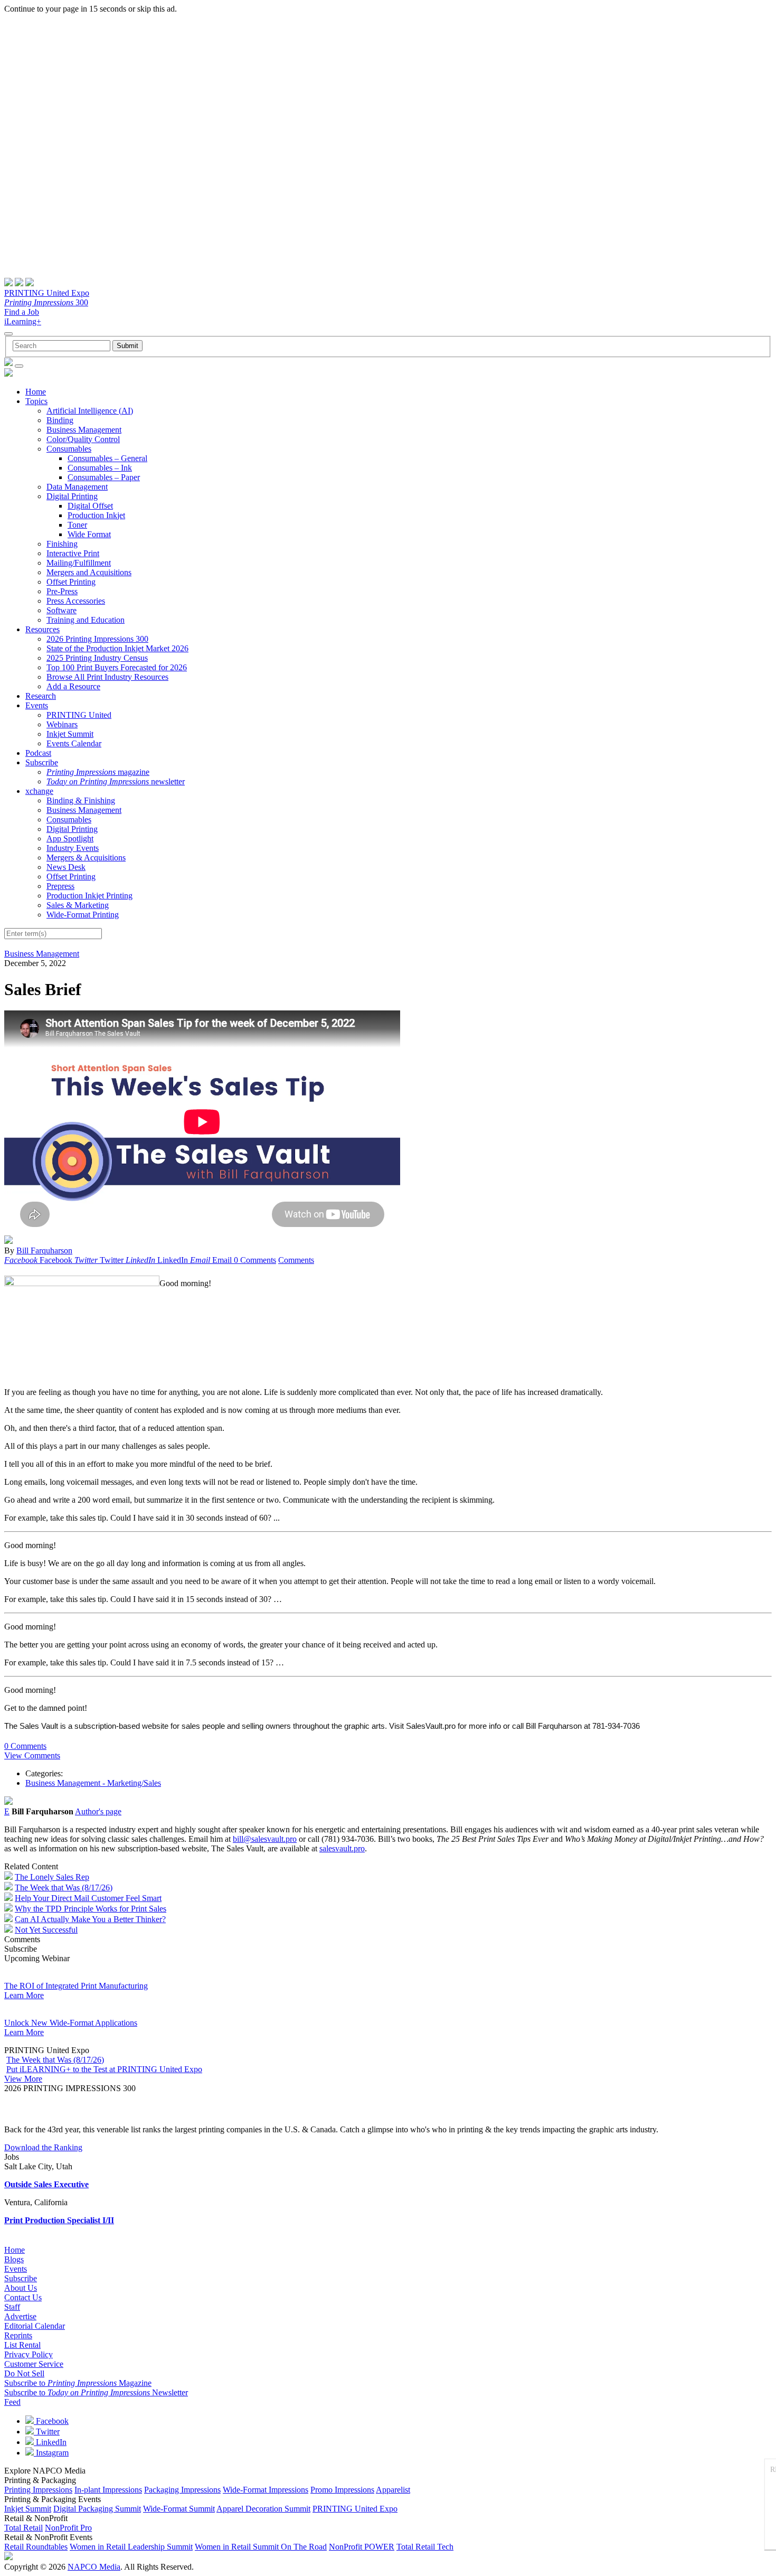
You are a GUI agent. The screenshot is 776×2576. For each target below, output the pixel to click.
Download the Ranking (43, 2147)
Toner (77, 525)
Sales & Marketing (78, 905)
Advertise (20, 2316)
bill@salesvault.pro (265, 1839)
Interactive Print (73, 553)
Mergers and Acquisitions (89, 572)
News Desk (66, 867)
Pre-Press (62, 591)
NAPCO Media (94, 2567)
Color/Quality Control (83, 439)
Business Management (84, 430)
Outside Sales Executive (46, 2184)
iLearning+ (23, 321)
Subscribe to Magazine (78, 2383)
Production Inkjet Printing (89, 896)
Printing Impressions (38, 2490)
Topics (36, 401)
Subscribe (42, 762)
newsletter (116, 781)
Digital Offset (90, 506)
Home (36, 392)
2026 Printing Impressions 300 (97, 639)
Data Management (77, 487)
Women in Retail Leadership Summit (131, 2547)
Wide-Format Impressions (266, 2490)
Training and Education (86, 620)
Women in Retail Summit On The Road (261, 2547)
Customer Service (34, 2364)
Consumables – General (107, 458)
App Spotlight (70, 839)
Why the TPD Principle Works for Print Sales (91, 1909)
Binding (60, 420)
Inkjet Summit (70, 734)
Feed (12, 2402)
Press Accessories (76, 601)
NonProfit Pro (68, 2528)
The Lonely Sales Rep (52, 1877)
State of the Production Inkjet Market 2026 (117, 648)
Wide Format (89, 534)
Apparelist (393, 2490)
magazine (98, 772)
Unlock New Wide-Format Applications (71, 2023)
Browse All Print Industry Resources (107, 677)
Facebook (51, 2421)
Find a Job (22, 312)
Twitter (47, 2432)
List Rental (22, 2345)
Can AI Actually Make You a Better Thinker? (90, 1919)
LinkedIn (50, 2442)
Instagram (51, 2453)
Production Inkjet (96, 515)
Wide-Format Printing (83, 915)
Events (37, 705)
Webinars (62, 724)
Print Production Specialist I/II (59, 2220)
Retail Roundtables (36, 2547)
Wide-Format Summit (179, 2509)
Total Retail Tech (425, 2547)
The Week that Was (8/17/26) (64, 1887)
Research (41, 696)
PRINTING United (79, 715)
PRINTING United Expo (47, 293)
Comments (296, 1260)
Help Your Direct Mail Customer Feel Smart (88, 1898)
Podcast (38, 753)
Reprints (18, 2335)
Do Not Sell (24, 2373)
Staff (12, 2307)
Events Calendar (74, 743)
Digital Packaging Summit (97, 2509)
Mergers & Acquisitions (86, 858)
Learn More (24, 1995)
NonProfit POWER (362, 2547)
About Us (21, 2288)
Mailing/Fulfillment (79, 563)
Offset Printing (71, 582)
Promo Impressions (342, 2490)
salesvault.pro (342, 1848)
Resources (42, 629)
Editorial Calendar (35, 2326)
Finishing (62, 544)
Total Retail (23, 2528)
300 (46, 302)
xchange (39, 791)
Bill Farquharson (44, 1250)
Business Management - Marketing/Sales (93, 1783)
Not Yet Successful (46, 1930)
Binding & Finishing (81, 800)
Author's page (98, 1811)
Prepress (60, 886)
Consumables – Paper (104, 477)
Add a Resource (73, 686)
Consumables (69, 449)
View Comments (32, 1755)
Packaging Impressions (182, 2490)
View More (23, 2079)
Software (61, 610)
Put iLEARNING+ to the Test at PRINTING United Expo (104, 2069)
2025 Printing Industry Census (97, 658)
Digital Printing (72, 496)
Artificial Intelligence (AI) (90, 411)
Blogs (14, 2259)
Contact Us (23, 2297)
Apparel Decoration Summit (263, 2509)
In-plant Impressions (108, 2490)
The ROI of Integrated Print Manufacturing (76, 1986)
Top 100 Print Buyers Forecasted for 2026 (117, 667)
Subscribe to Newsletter (96, 2392)
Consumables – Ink (100, 468)
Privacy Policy (29, 2354)
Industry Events (73, 848)
